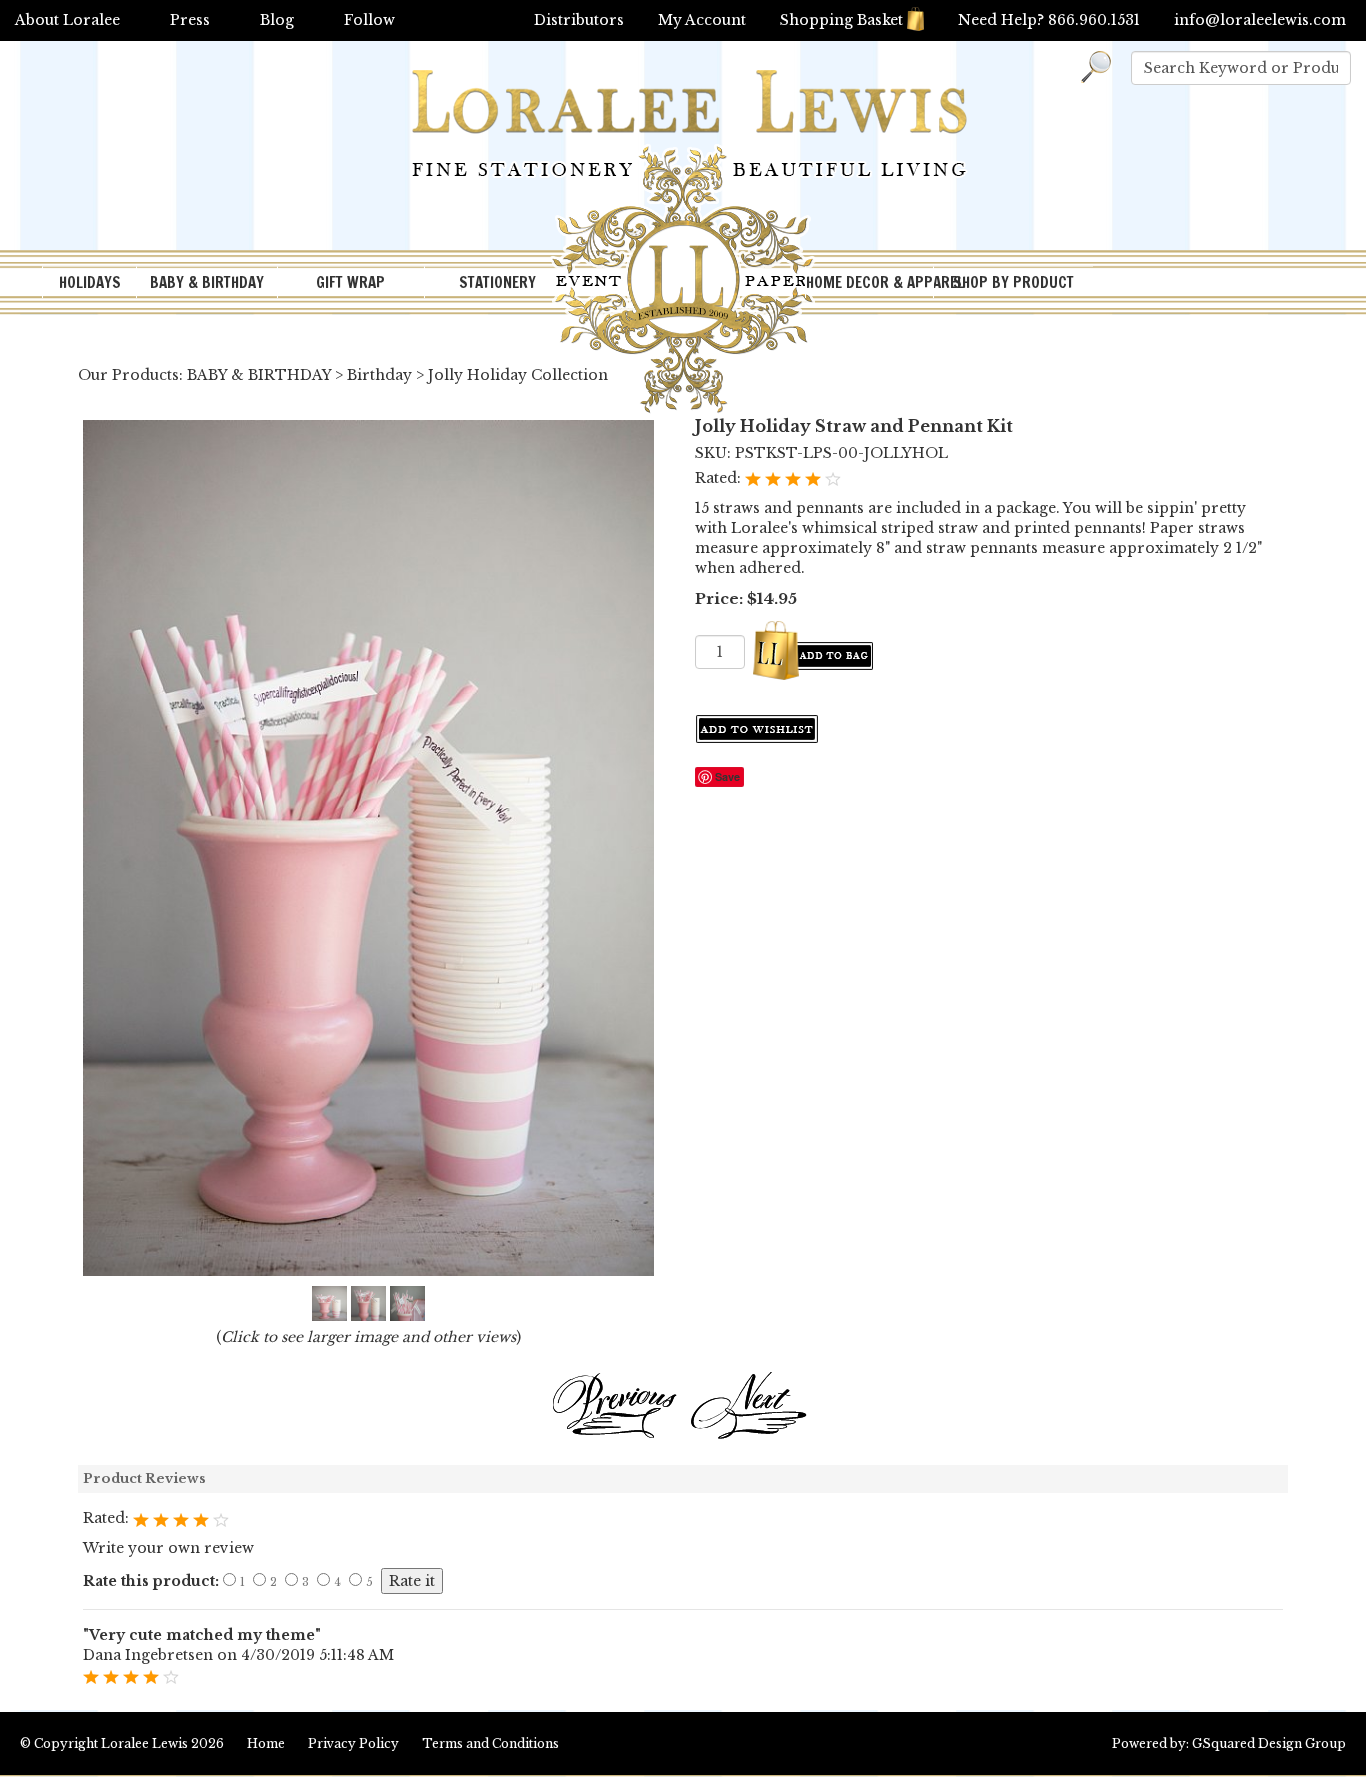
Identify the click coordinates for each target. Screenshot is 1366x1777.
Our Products (128, 375)
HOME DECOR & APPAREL (869, 282)
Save (727, 776)
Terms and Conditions (490, 1743)
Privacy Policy (353, 1743)
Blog (277, 20)
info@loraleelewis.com (1260, 20)
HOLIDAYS (90, 282)
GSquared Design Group (1269, 1743)
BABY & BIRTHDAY (207, 282)
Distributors (579, 20)
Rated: (720, 478)
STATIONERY (497, 282)
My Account (702, 20)
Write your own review (168, 1548)
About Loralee (67, 20)
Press (190, 20)
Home (266, 1743)
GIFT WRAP (350, 282)
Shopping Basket (841, 20)
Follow (369, 20)
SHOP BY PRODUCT (1013, 282)
